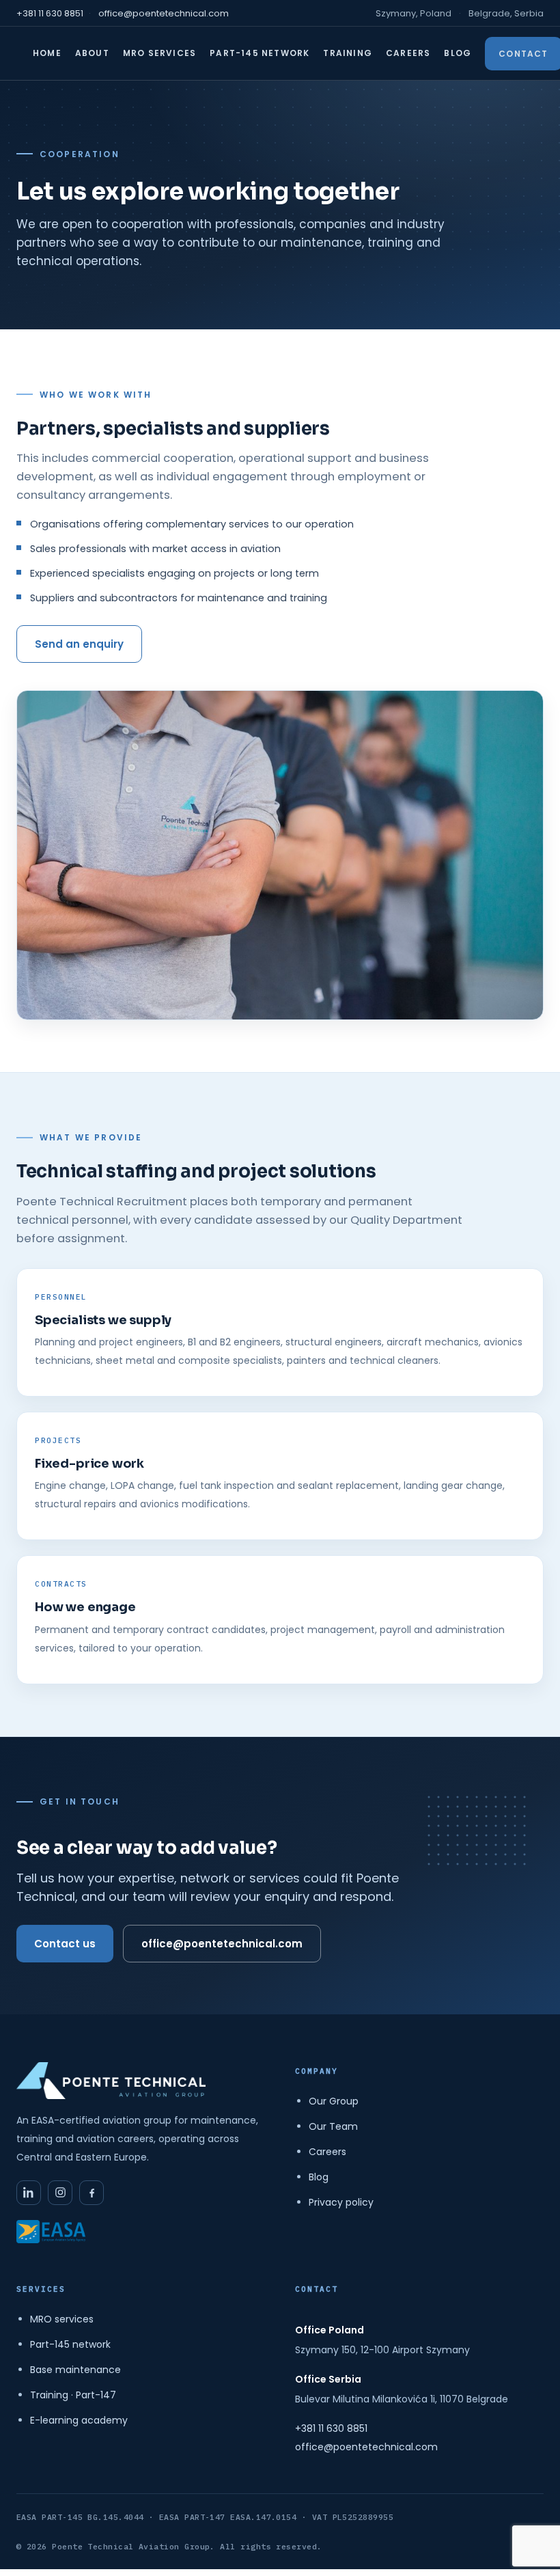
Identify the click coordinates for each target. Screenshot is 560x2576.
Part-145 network (70, 2344)
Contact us (65, 1944)
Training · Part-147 (73, 2395)
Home (47, 53)
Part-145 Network (260, 53)
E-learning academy (79, 2420)
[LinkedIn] (29, 2193)
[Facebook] (92, 2193)
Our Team (333, 2126)
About (92, 53)
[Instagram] (60, 2193)
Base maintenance (75, 2370)
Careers (408, 53)
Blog (458, 53)
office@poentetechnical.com (164, 13)
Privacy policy (341, 2202)
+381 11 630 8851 (50, 13)
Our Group (334, 2101)
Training (348, 53)
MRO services (62, 2319)
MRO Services (159, 53)
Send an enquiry (79, 644)
